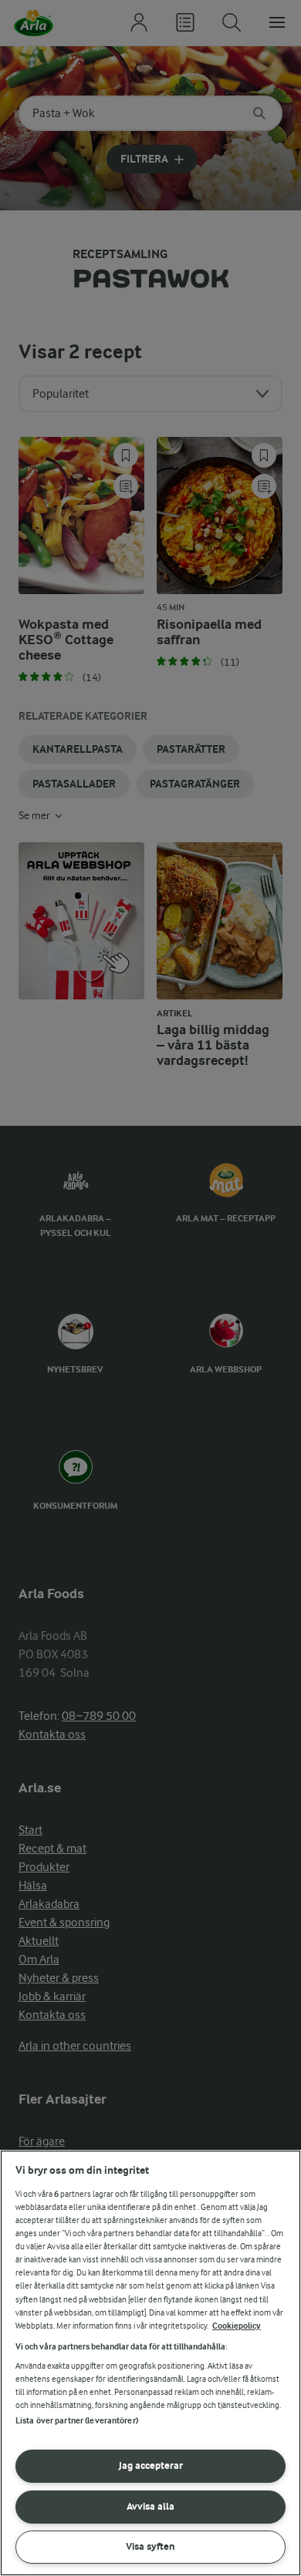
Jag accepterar (151, 2465)
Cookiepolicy (237, 2326)
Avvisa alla (150, 2506)
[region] (150, 2363)
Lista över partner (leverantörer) (77, 2421)
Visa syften (150, 2546)
